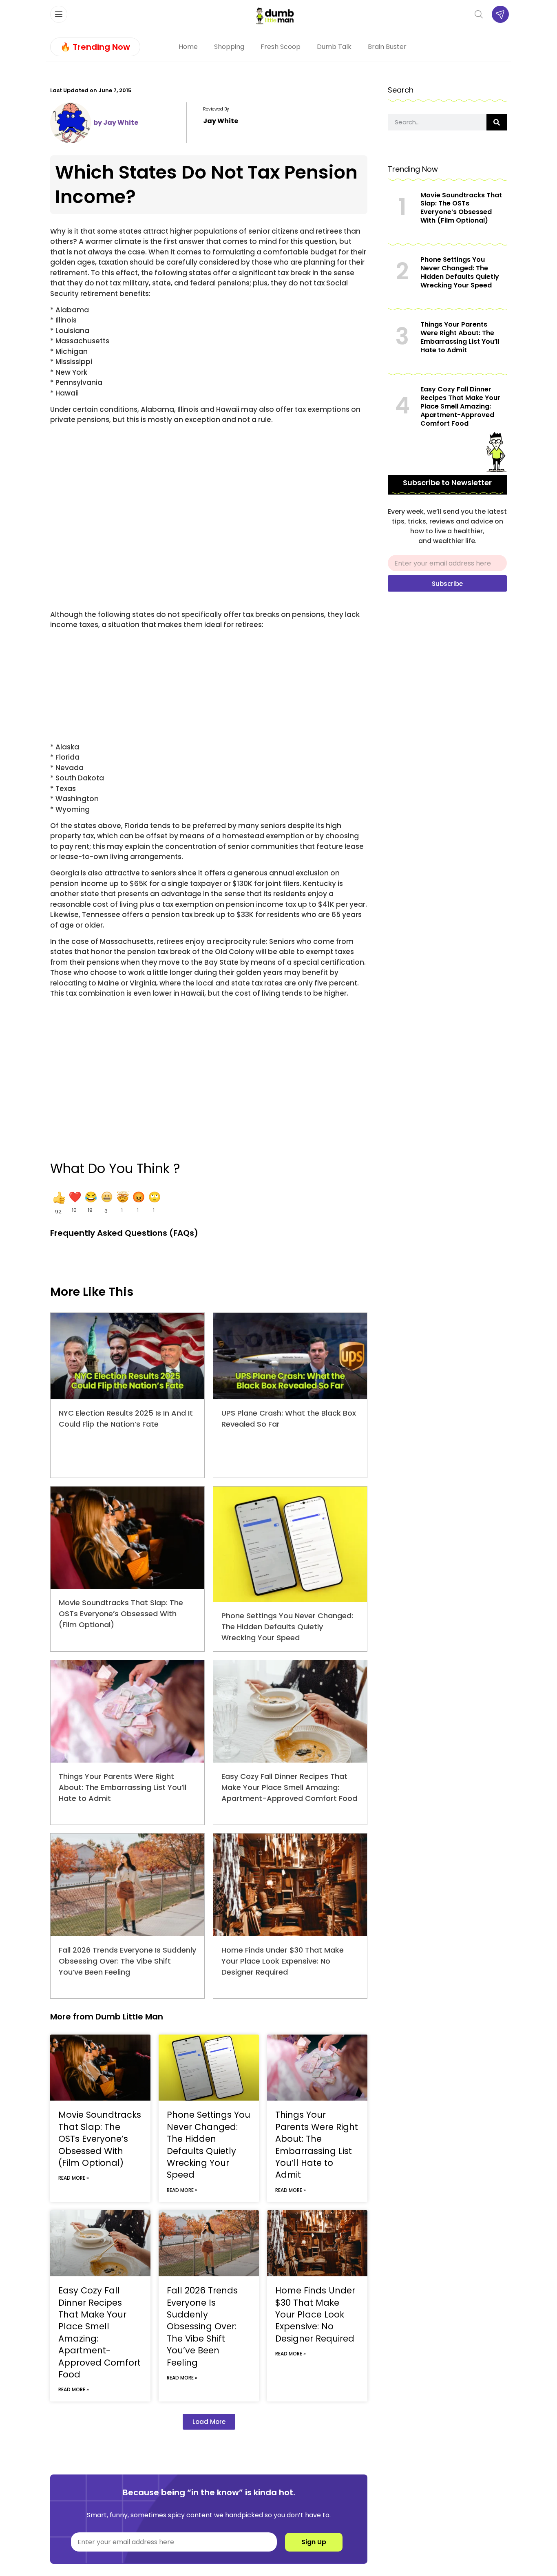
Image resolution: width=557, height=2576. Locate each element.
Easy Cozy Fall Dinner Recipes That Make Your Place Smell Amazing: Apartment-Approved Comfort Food (289, 1787)
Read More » (74, 2178)
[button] (58, 1203)
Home (188, 47)
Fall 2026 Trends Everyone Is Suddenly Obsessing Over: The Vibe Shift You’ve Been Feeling (127, 1961)
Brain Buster (387, 47)
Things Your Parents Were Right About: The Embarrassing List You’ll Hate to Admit (123, 1787)
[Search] (497, 122)
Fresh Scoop (281, 47)
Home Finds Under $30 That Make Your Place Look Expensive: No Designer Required (283, 1961)
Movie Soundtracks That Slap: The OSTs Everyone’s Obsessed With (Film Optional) (121, 1614)
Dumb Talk (334, 47)
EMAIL (397, 552)
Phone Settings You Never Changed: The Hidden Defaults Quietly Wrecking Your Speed (287, 1627)
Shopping (229, 47)
